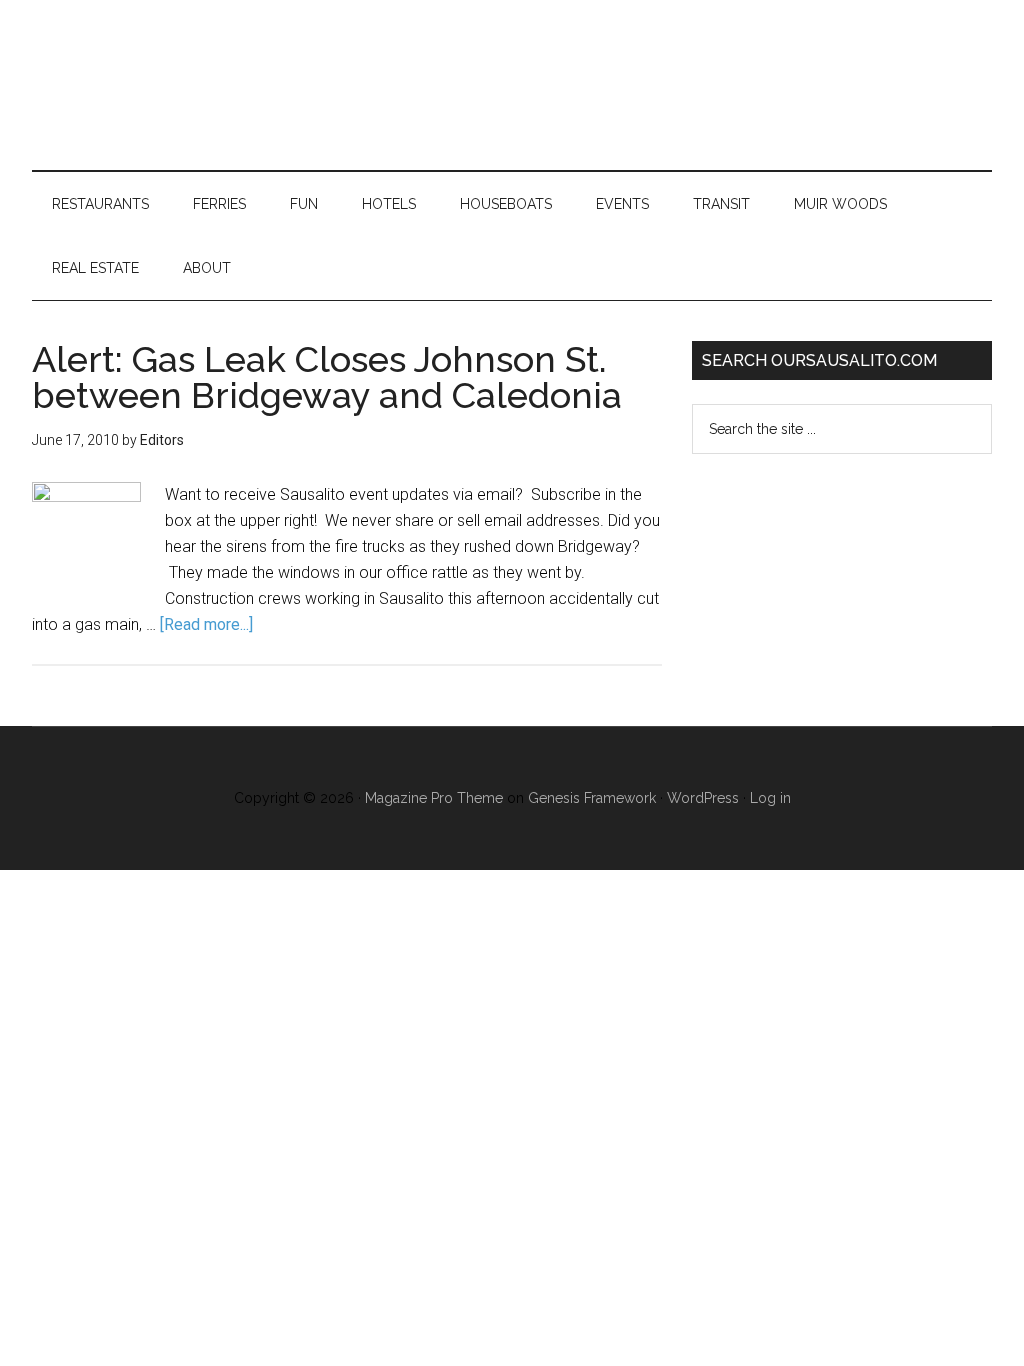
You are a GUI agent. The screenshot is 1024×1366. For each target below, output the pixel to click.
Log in (770, 798)
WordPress (703, 798)
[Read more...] (206, 624)
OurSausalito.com (512, 85)
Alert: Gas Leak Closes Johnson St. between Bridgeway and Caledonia (327, 377)
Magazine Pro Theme (434, 798)
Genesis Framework (592, 798)
